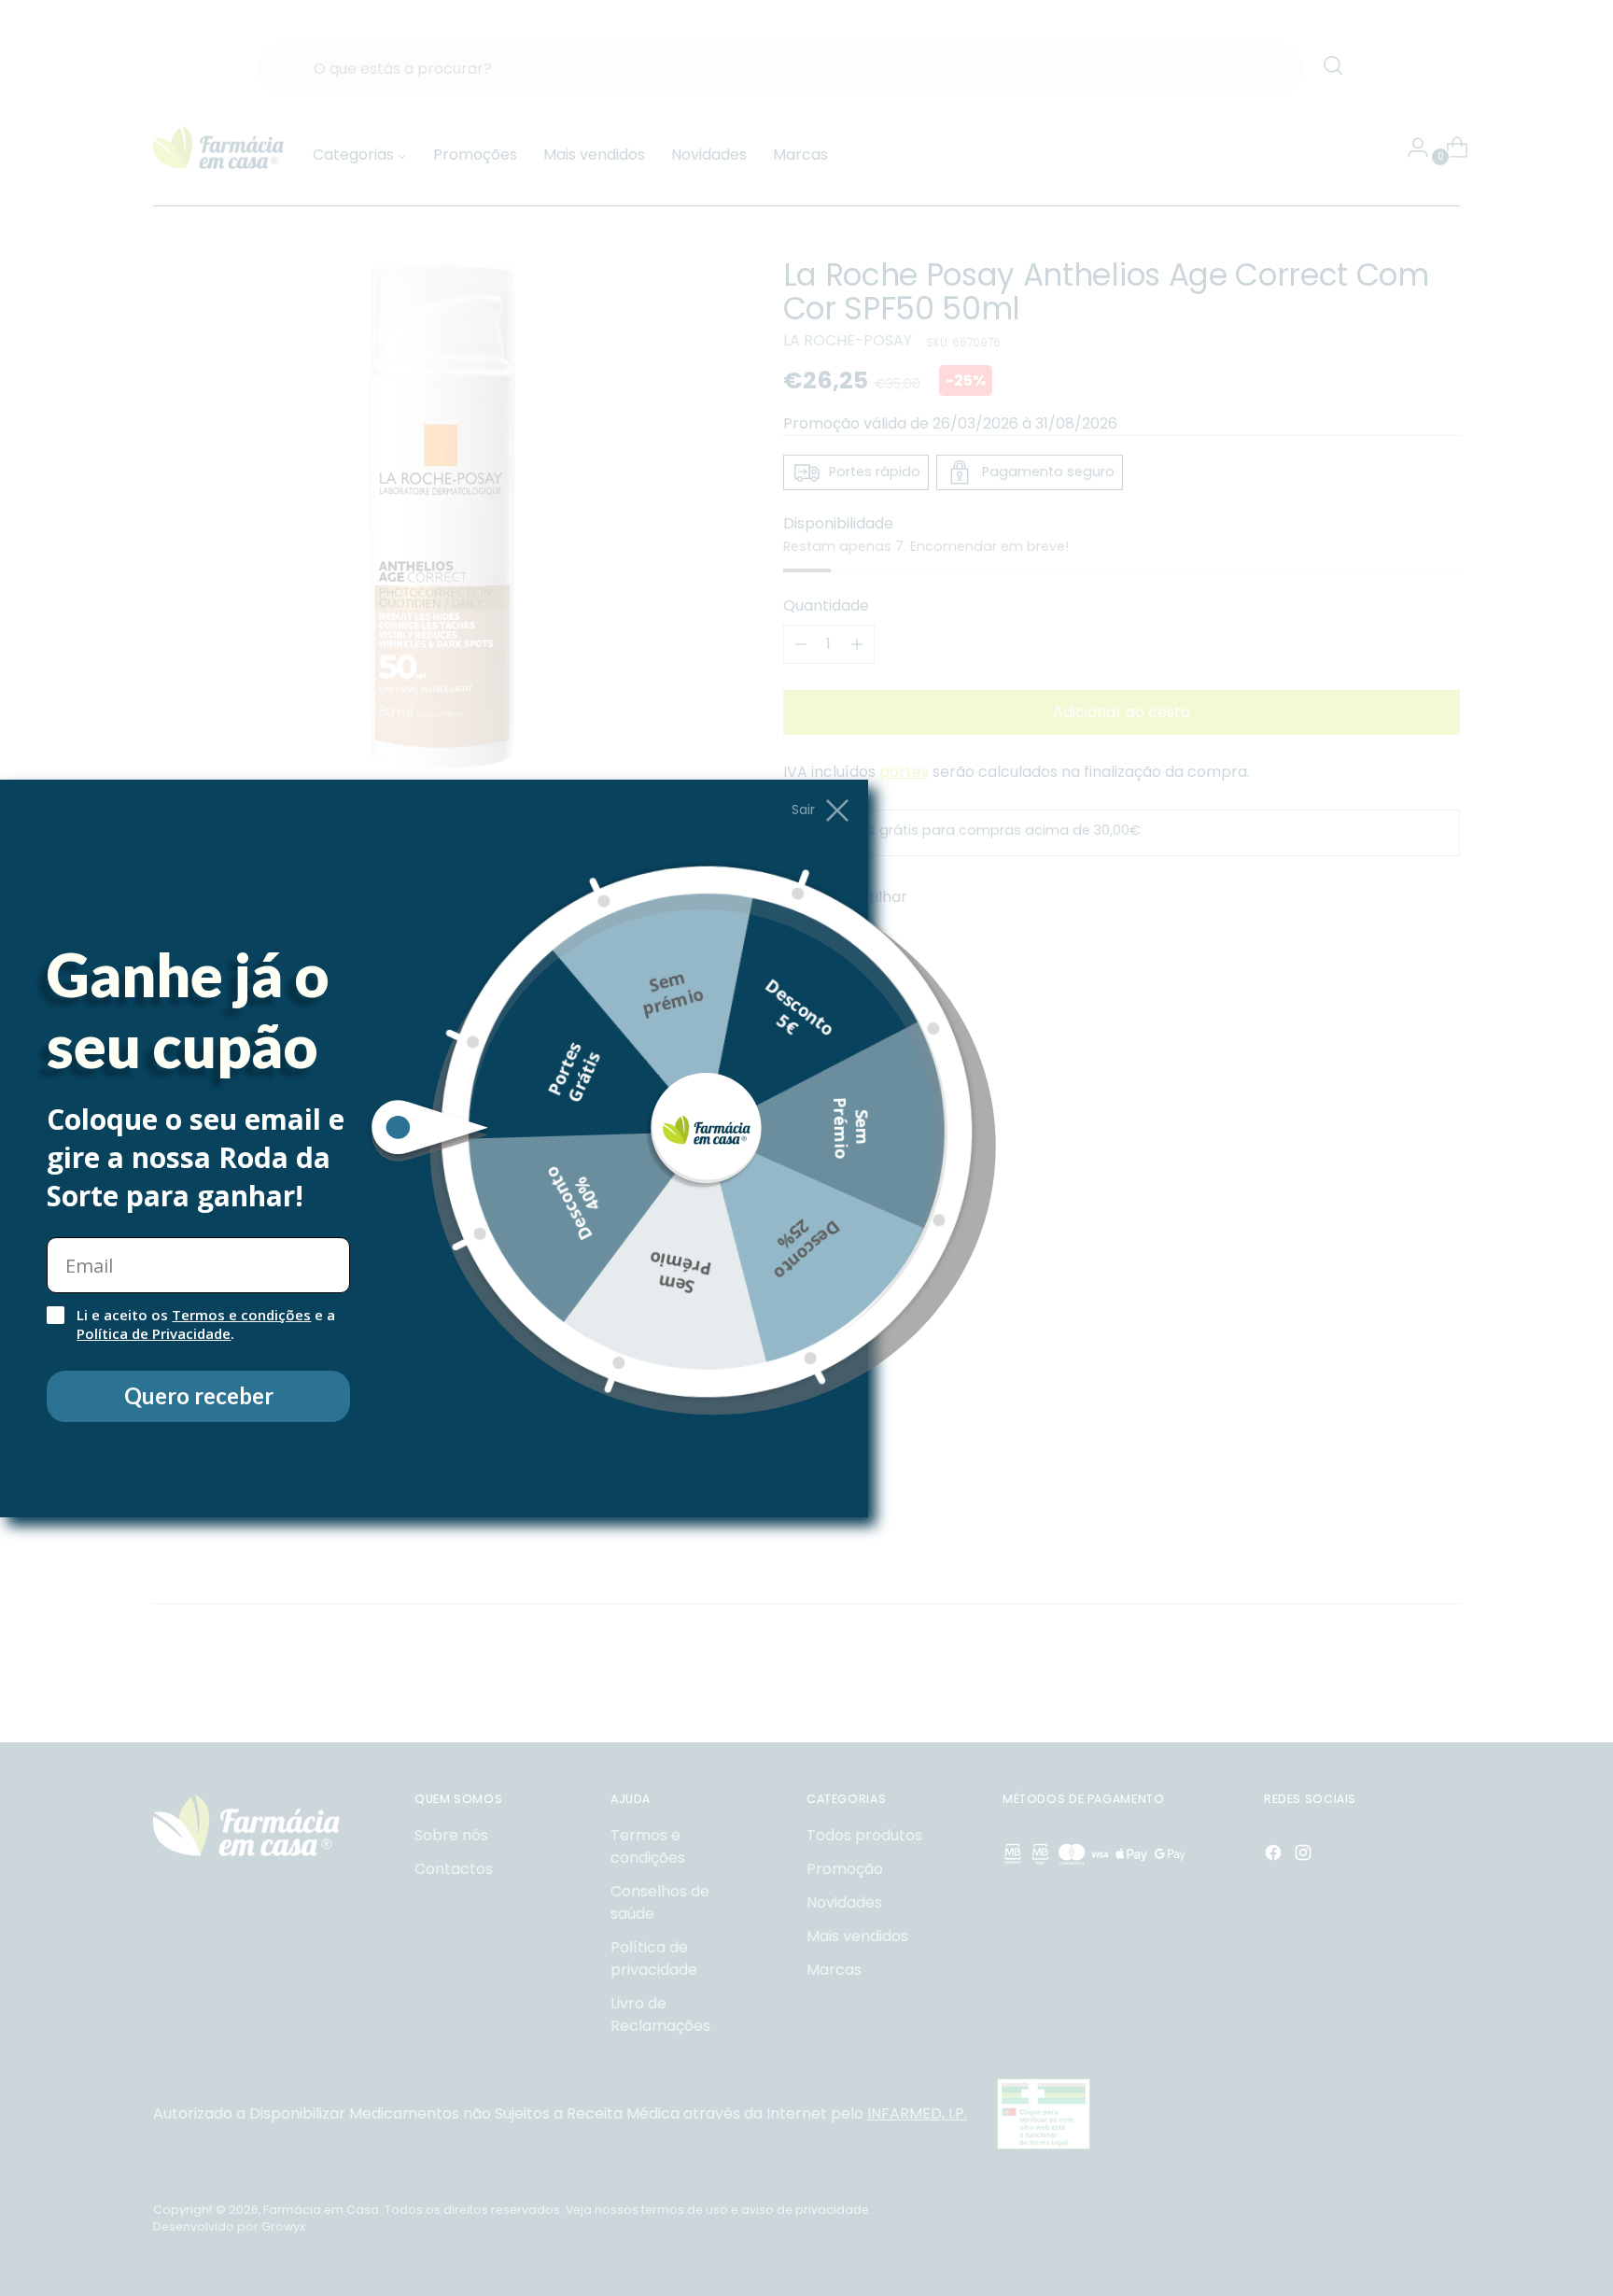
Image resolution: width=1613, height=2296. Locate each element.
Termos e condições (241, 1315)
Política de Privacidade (154, 1333)
